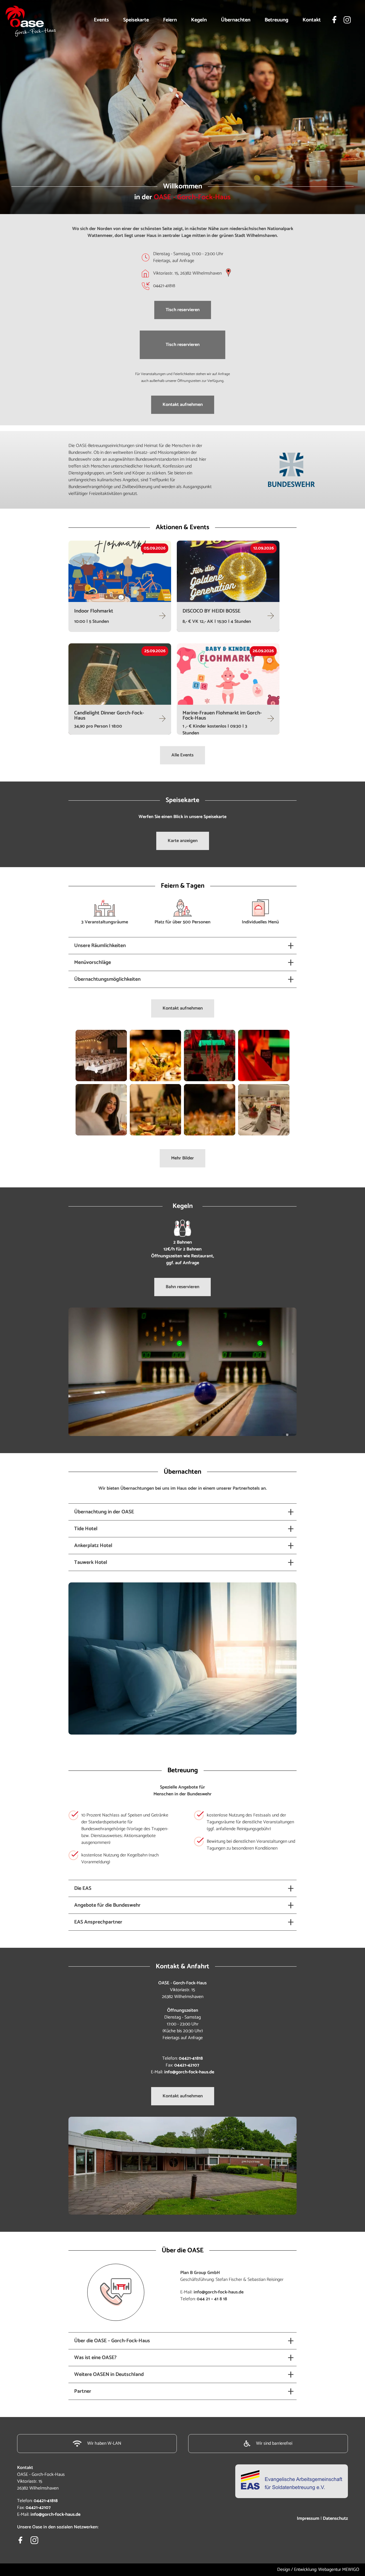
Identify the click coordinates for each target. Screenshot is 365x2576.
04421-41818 (191, 2058)
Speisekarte (136, 20)
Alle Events (182, 755)
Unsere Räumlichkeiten (100, 946)
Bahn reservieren (182, 1287)
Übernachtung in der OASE (104, 1512)
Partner (83, 2391)
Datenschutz (335, 2518)
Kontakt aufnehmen (183, 405)
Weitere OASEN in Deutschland (109, 2374)
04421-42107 (187, 2065)
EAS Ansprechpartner (98, 1922)
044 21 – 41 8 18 (212, 2299)
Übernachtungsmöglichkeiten (107, 979)
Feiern (170, 20)
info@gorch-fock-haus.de (189, 2072)
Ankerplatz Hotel (93, 1546)
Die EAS (83, 1888)
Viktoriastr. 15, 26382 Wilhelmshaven (187, 273)
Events (101, 20)
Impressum (308, 2518)
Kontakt (312, 20)
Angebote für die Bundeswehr (107, 1905)
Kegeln (199, 20)
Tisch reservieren (183, 310)
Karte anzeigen (183, 841)
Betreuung (276, 20)
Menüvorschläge (93, 962)
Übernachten (236, 20)
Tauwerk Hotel (91, 1562)
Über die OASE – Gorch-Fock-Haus (112, 2341)
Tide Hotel (86, 1529)
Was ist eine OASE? (95, 2358)
